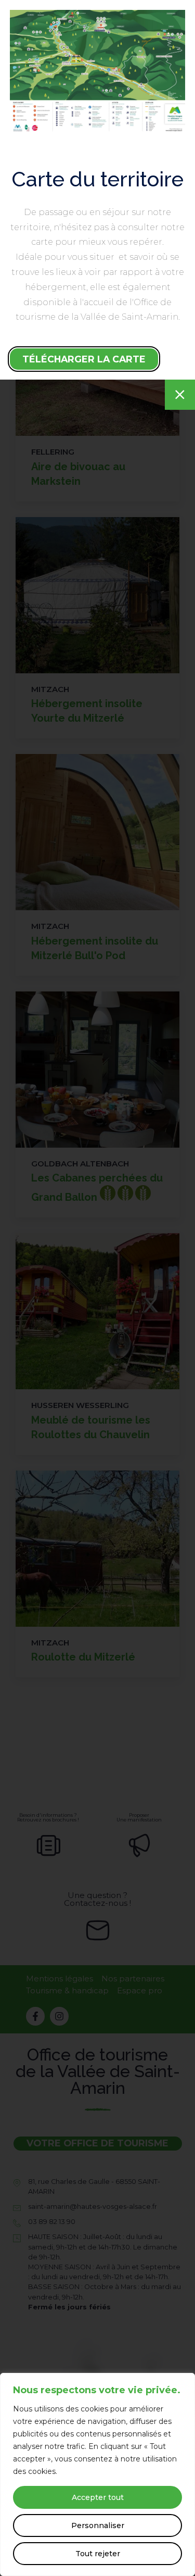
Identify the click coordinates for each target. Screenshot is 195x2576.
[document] (97, 1288)
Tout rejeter (98, 2554)
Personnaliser (98, 2525)
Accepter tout (98, 2497)
